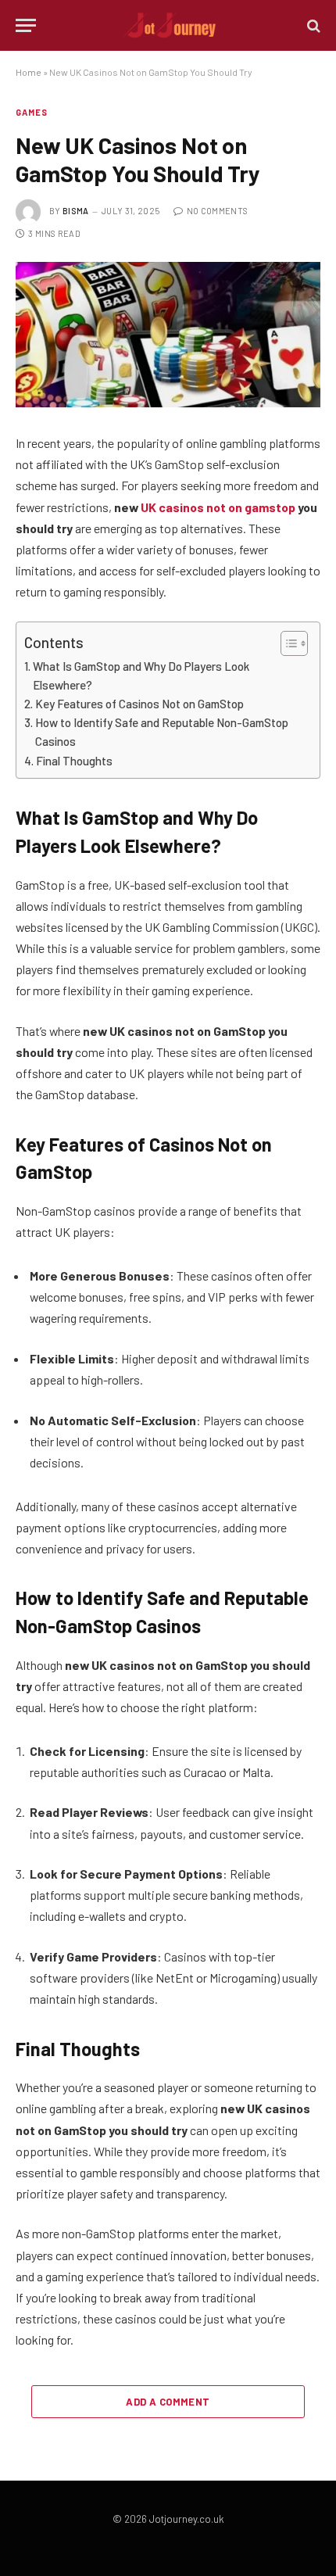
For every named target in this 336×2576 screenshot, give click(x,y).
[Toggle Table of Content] (286, 643)
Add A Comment (168, 2402)
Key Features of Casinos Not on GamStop (139, 704)
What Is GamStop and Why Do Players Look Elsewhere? (141, 675)
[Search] (312, 25)
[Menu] (26, 25)
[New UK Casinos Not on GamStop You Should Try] (168, 335)
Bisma (76, 211)
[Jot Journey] (168, 25)
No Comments (217, 211)
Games (32, 112)
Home (29, 72)
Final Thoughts (74, 761)
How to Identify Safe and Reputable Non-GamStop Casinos (162, 732)
